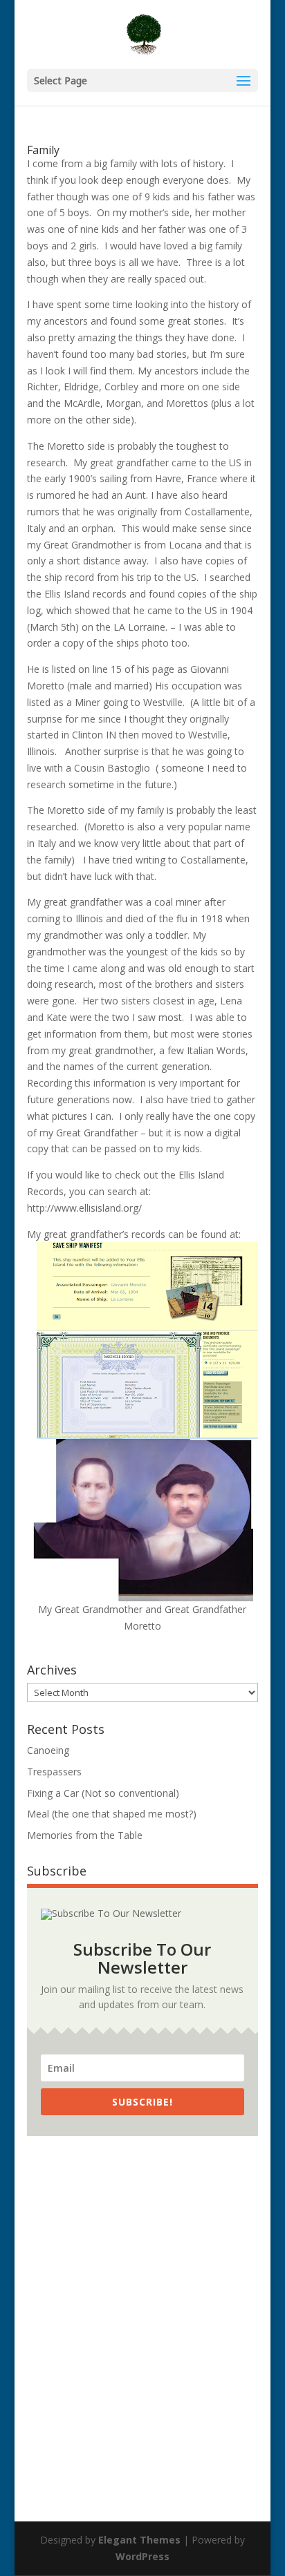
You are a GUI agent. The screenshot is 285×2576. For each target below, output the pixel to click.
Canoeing (48, 1750)
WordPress (142, 2556)
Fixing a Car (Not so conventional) (103, 1793)
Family (43, 150)
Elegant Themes (139, 2540)
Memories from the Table (85, 1835)
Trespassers (54, 1772)
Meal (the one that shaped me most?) (112, 1814)
